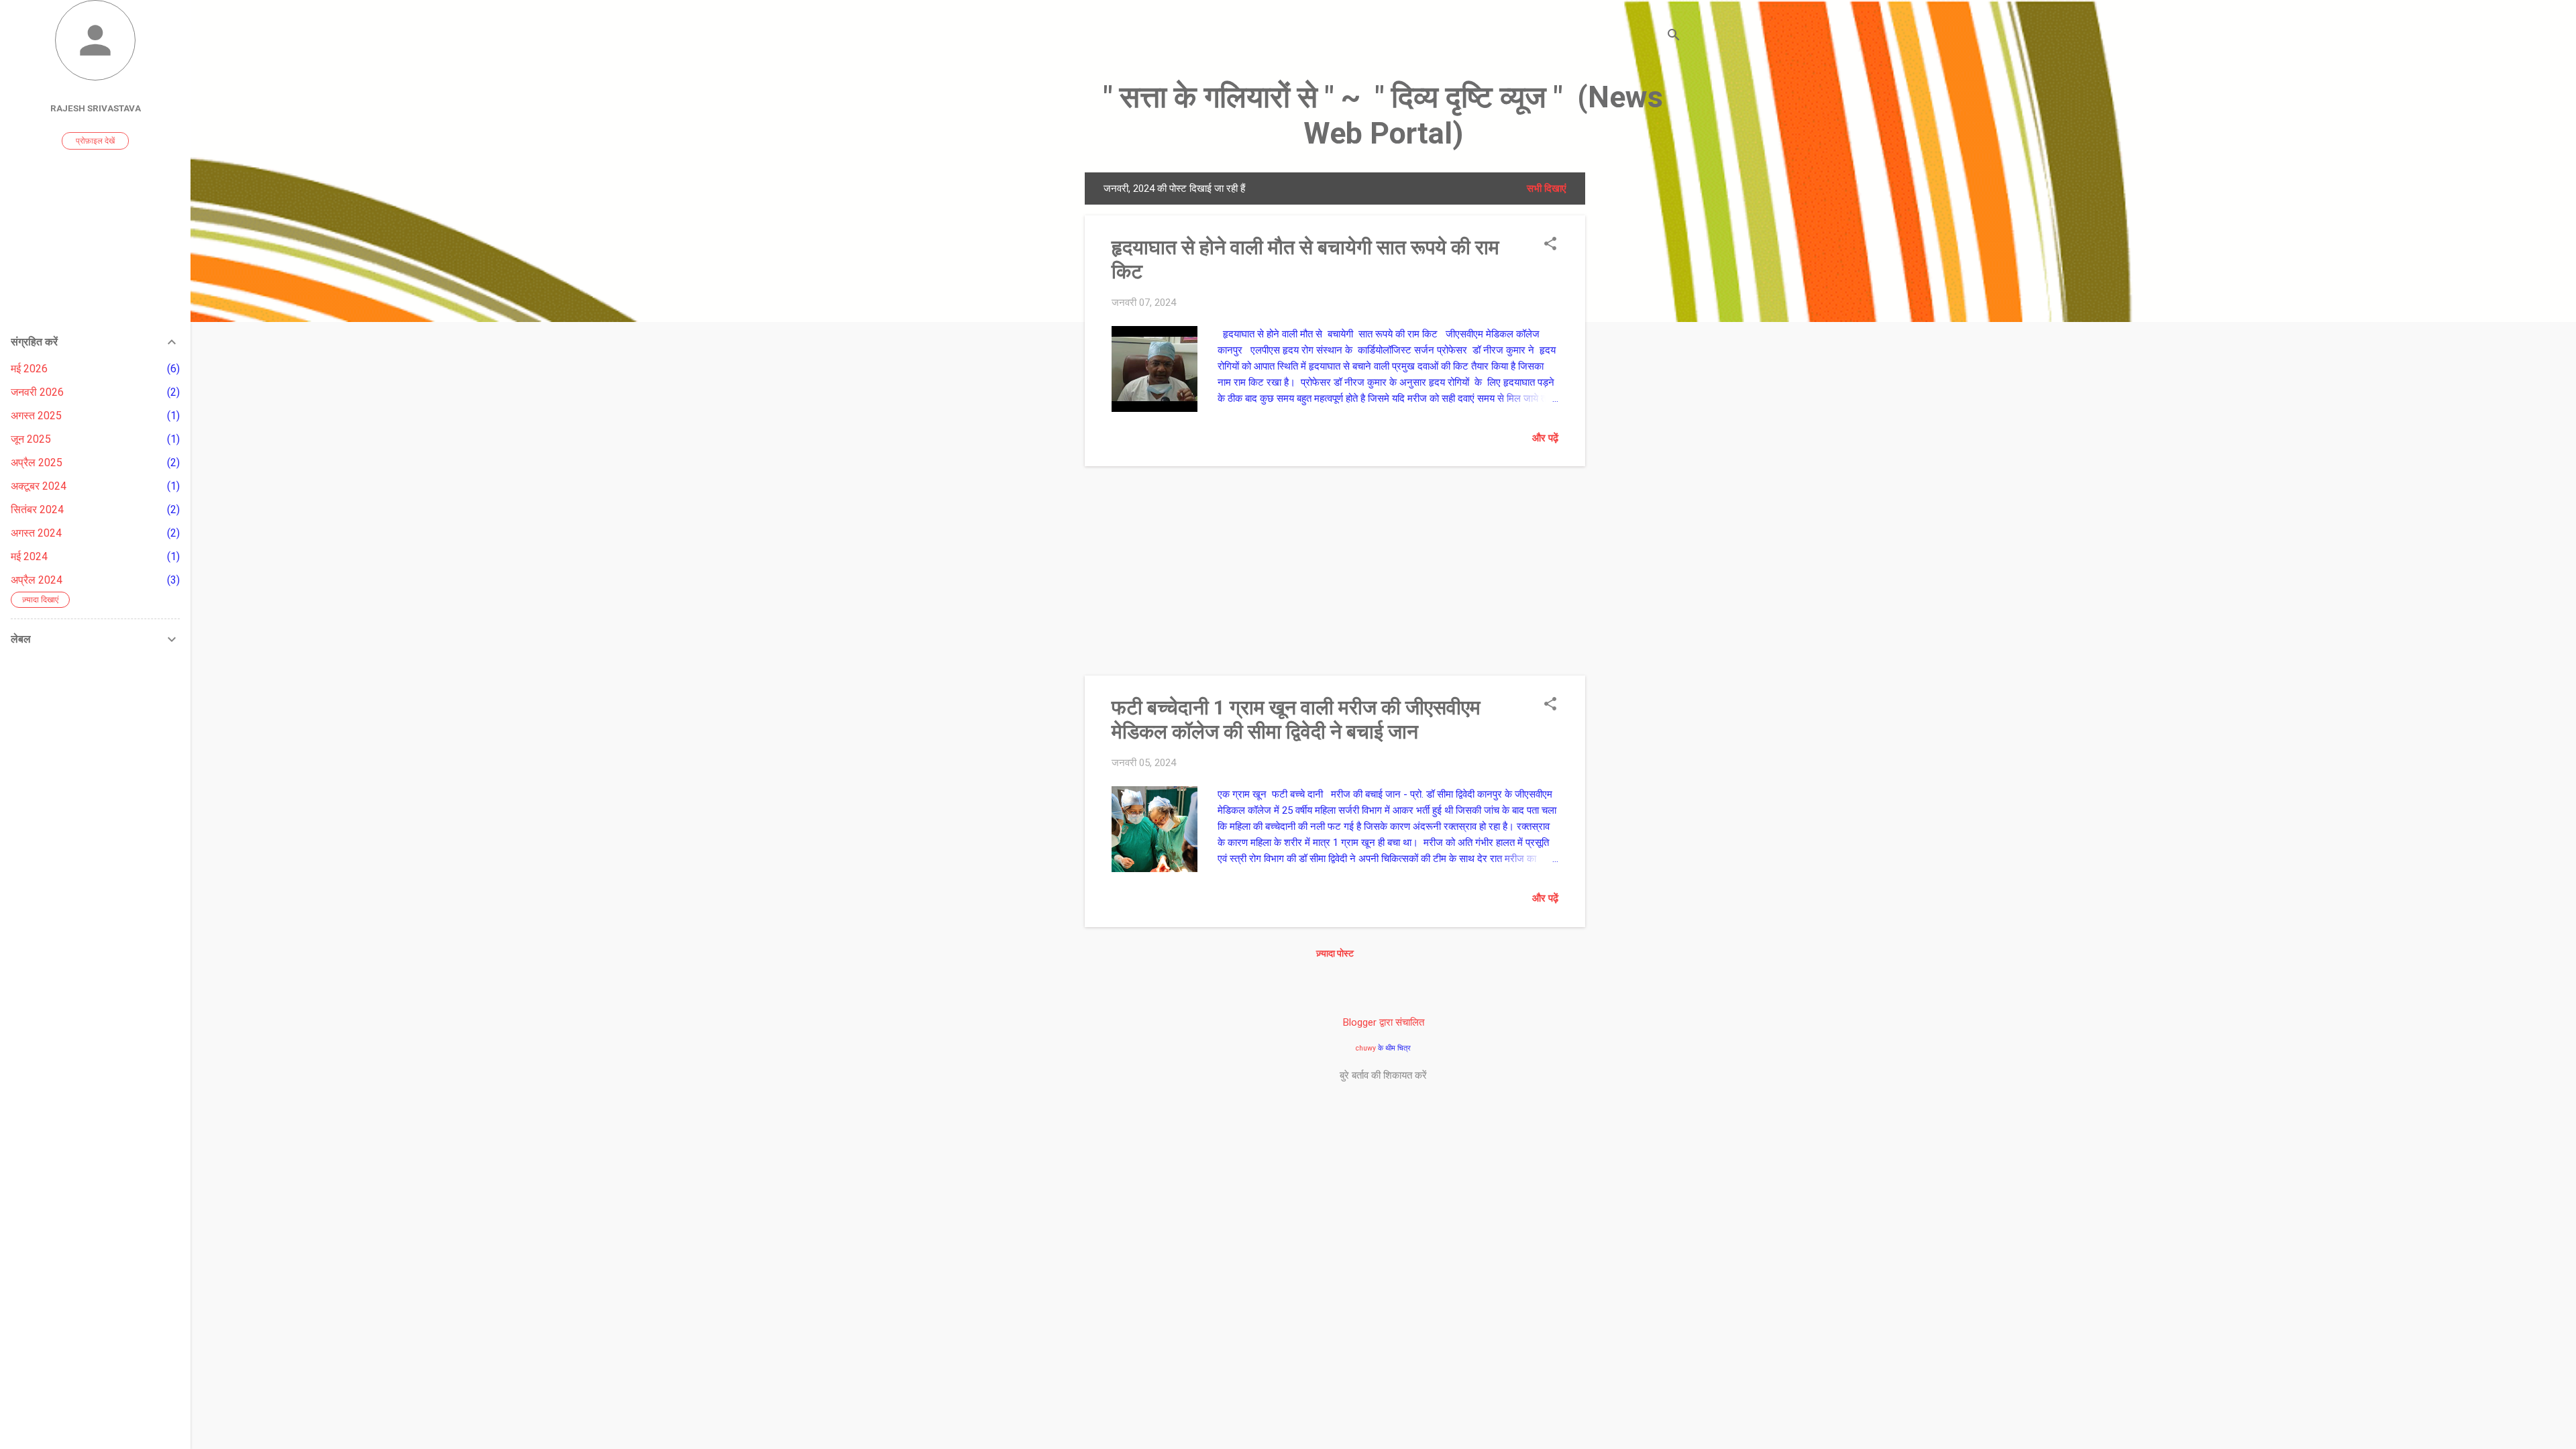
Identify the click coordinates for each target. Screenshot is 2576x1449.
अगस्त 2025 (36, 416)
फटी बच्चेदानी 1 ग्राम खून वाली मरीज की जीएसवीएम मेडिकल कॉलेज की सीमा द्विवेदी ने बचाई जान (1296, 719)
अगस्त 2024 (36, 533)
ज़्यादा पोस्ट (1335, 953)
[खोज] (1674, 37)
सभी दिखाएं (1547, 189)
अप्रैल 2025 (37, 463)
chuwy (1366, 1048)
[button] (1550, 245)
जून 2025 (31, 439)
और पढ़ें (1545, 438)
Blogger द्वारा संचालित (1384, 1022)
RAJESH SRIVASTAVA (96, 108)
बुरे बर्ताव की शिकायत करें (1383, 1075)
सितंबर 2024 (37, 509)
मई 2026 (29, 369)
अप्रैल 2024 (37, 580)
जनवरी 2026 (37, 392)
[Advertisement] (1639, 374)
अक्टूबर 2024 (39, 486)
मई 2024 (29, 556)
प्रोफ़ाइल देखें (95, 141)
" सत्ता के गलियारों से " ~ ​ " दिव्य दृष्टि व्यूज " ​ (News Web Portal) (1383, 115)
